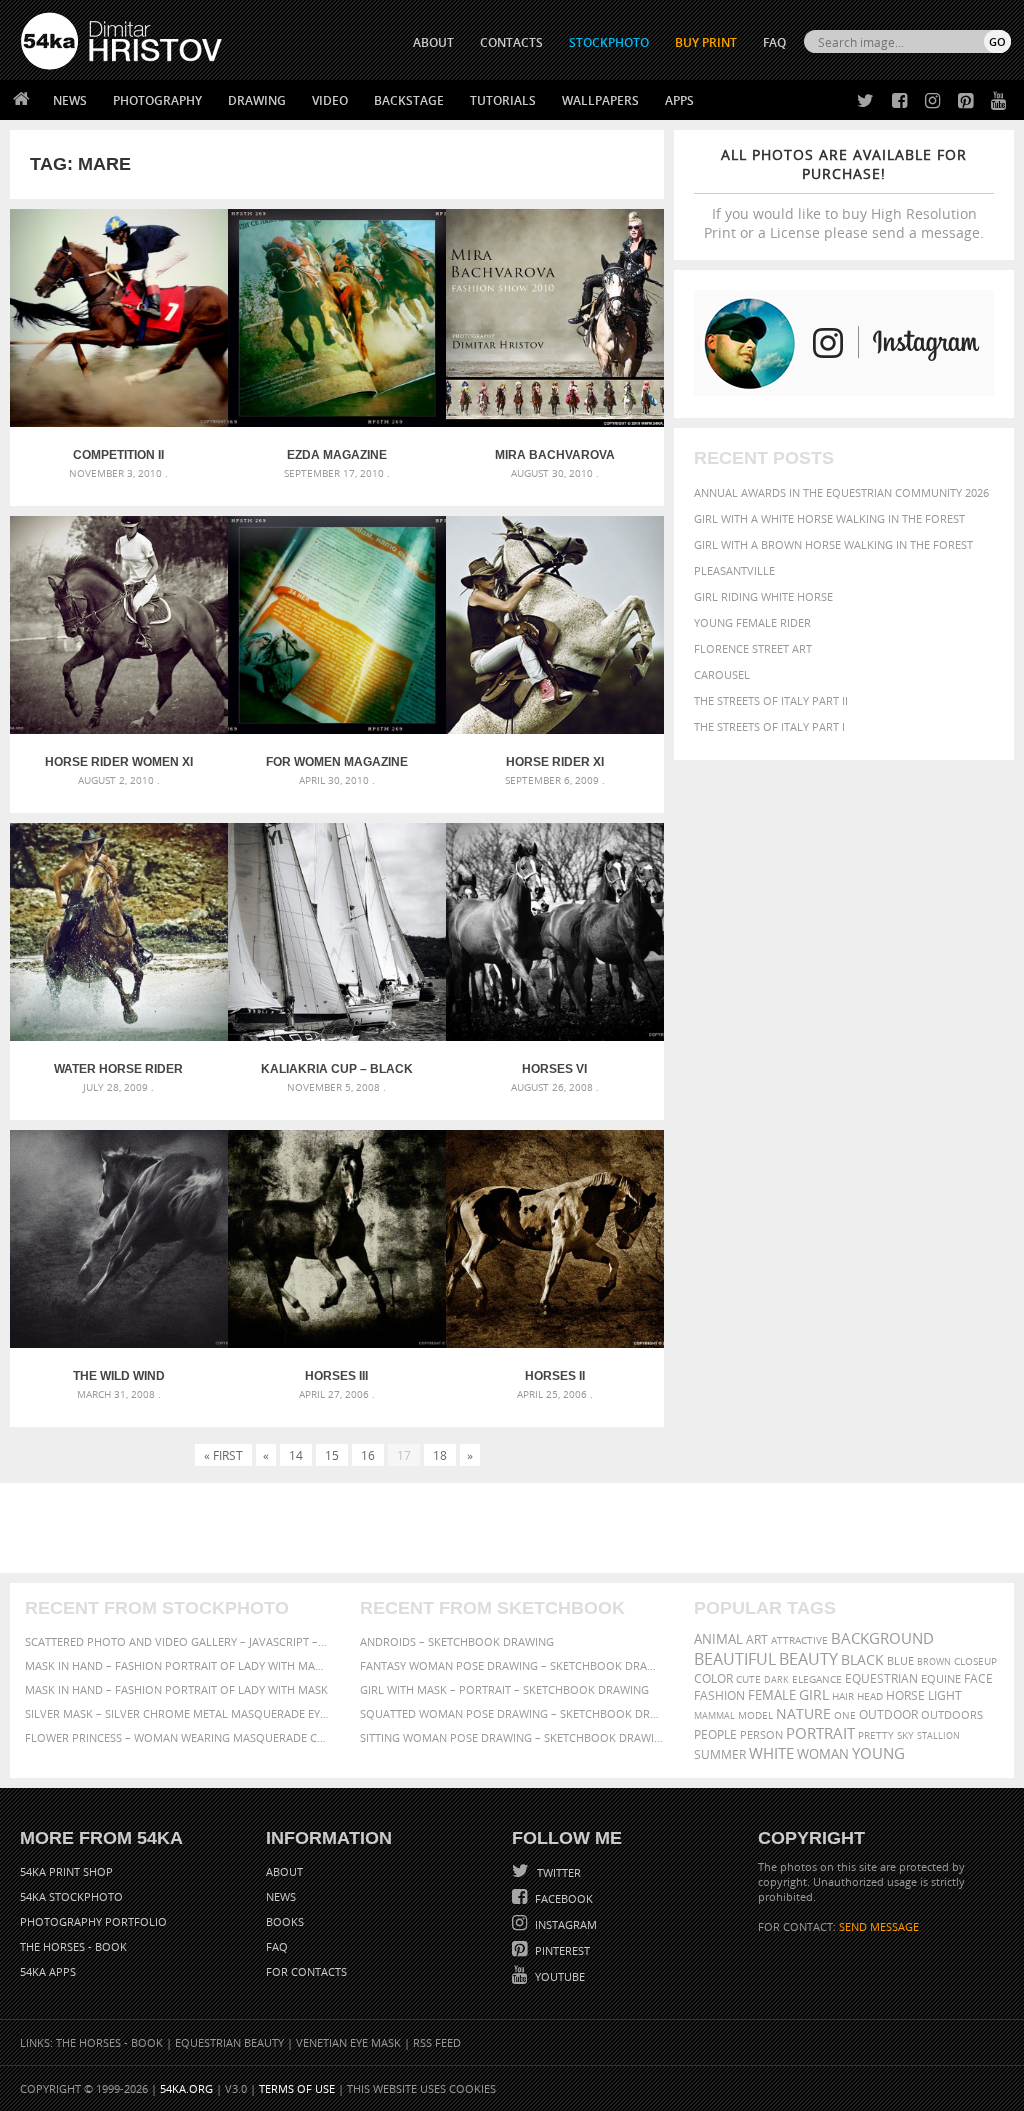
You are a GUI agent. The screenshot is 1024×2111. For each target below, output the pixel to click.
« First (223, 1455)
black (862, 1659)
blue (900, 1660)
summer (720, 1754)
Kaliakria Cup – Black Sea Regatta (337, 1069)
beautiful (735, 1659)
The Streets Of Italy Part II (771, 700)
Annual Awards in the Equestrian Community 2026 (841, 492)
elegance (817, 1679)
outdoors (952, 1715)
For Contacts (306, 1971)
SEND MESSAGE (879, 1926)
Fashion (719, 1695)
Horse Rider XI (555, 762)
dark (776, 1679)
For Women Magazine (337, 762)
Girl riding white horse (763, 596)
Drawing (257, 100)
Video (330, 100)
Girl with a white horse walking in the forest (829, 518)
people (715, 1734)
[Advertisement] (516, 1528)
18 (440, 1455)
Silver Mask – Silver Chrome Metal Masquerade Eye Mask (177, 1713)
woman (823, 1754)
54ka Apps (48, 1971)
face (978, 1678)
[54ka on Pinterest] (961, 101)
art (757, 1639)
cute (748, 1679)
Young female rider (752, 622)
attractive (799, 1640)
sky (905, 1735)
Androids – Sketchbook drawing (457, 1641)
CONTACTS (511, 42)
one (845, 1715)
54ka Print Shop (66, 1871)
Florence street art (753, 648)
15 (332, 1455)
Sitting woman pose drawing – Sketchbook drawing (512, 1737)
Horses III (336, 1376)
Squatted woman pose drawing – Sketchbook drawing (512, 1713)
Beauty (808, 1659)
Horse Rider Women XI (119, 762)
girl (814, 1695)
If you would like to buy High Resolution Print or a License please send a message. (844, 193)
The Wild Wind (119, 1376)
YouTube (558, 1976)
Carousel (722, 674)
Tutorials (503, 100)
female (772, 1695)
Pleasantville (734, 570)
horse (905, 1695)
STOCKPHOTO (609, 42)
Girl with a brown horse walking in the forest (833, 544)
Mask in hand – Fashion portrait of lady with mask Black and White (177, 1665)
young (878, 1753)
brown (934, 1661)
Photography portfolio (93, 1921)
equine (941, 1678)
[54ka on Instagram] (928, 101)
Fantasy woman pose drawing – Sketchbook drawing (512, 1665)
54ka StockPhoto (71, 1896)
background (882, 1638)
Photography (157, 100)
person (761, 1734)
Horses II (555, 1376)
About (284, 1871)
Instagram (564, 1924)
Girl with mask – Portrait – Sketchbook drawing (504, 1689)
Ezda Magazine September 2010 (337, 455)
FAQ (774, 42)
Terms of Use (297, 2088)
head (870, 1696)
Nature (803, 1713)
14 (296, 1455)
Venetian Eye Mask (348, 2042)
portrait (820, 1733)
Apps (679, 100)
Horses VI (554, 1069)
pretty (876, 1735)
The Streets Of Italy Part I (769, 726)
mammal (714, 1715)
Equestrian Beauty (229, 2042)
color (713, 1678)
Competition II (118, 455)
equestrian (881, 1678)
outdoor (888, 1714)
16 (368, 1455)
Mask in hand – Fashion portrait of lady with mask (176, 1689)
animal (718, 1639)
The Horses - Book (73, 1946)
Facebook (562, 1898)
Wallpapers (600, 100)
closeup (975, 1661)
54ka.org (186, 2088)
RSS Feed (437, 2042)
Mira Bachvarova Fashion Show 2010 (555, 455)
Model (755, 1715)
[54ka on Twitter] (861, 101)
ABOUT (433, 42)
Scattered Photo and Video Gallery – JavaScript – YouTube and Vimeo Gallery (177, 1641)
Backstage (409, 100)
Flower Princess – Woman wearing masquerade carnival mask (177, 1737)
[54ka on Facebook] (895, 101)
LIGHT (945, 1695)
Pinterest (561, 1950)
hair (843, 1696)
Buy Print (706, 42)
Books (285, 1921)
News (70, 100)
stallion (938, 1735)
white (771, 1753)
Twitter (557, 1872)
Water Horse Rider (118, 1069)
